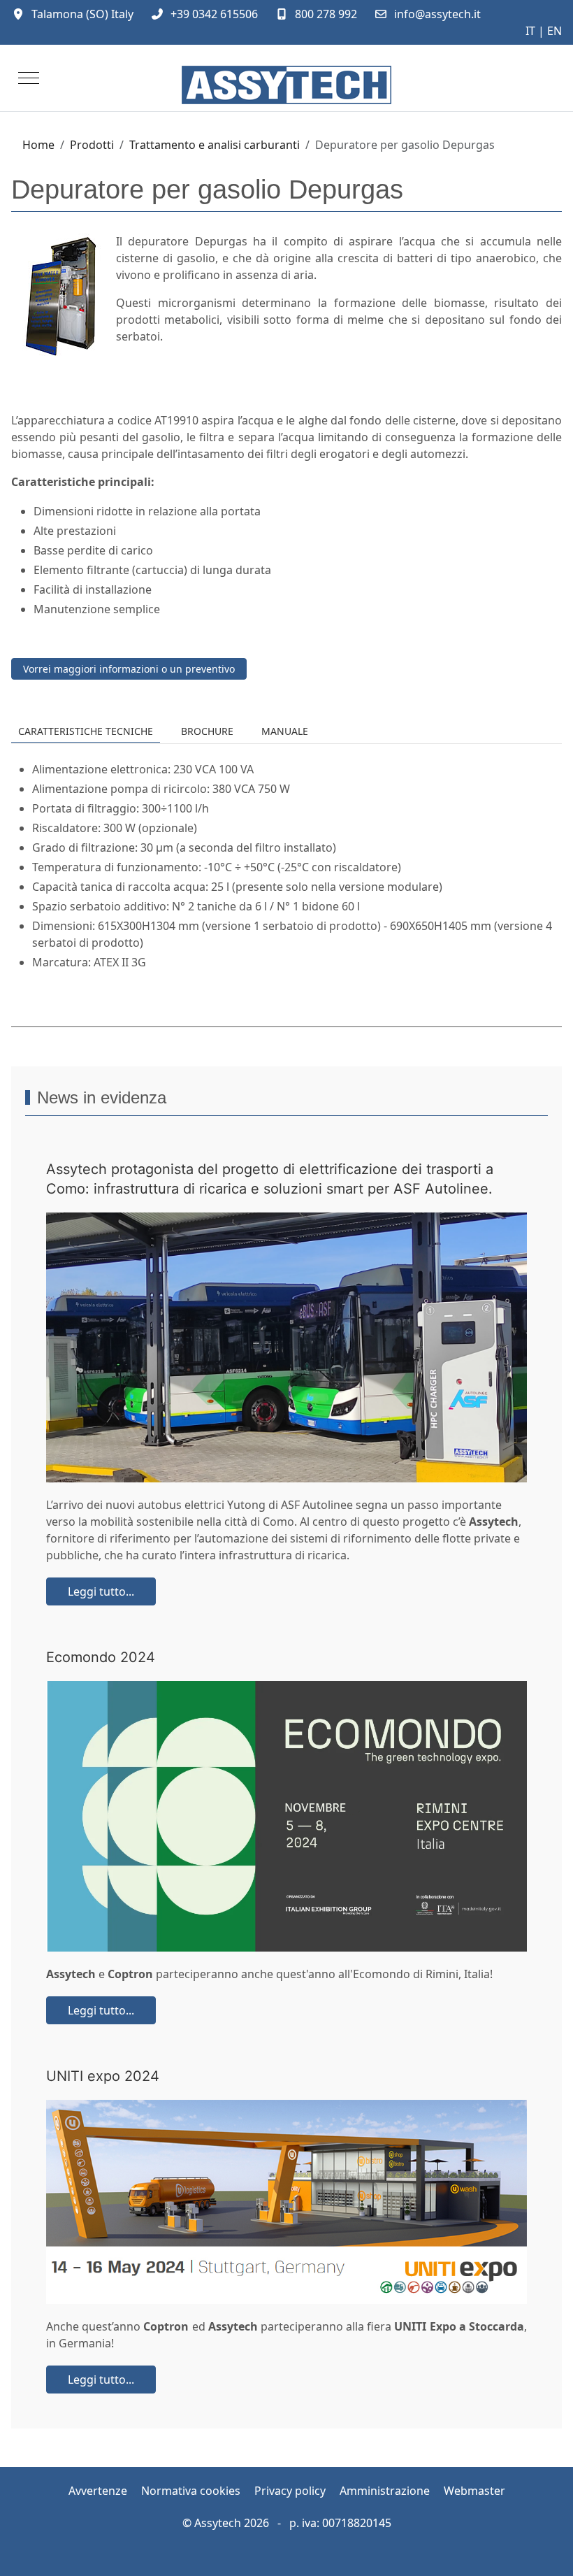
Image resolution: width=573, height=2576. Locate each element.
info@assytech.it (437, 14)
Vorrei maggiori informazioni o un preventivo (129, 669)
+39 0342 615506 (214, 14)
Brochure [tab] (207, 731)
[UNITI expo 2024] (286, 2202)
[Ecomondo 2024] (286, 1816)
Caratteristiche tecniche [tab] (86, 731)
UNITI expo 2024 (103, 2076)
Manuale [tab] (285, 731)
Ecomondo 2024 (101, 1657)
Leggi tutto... (101, 1591)
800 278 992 (326, 14)
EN (554, 31)
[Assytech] (286, 85)
